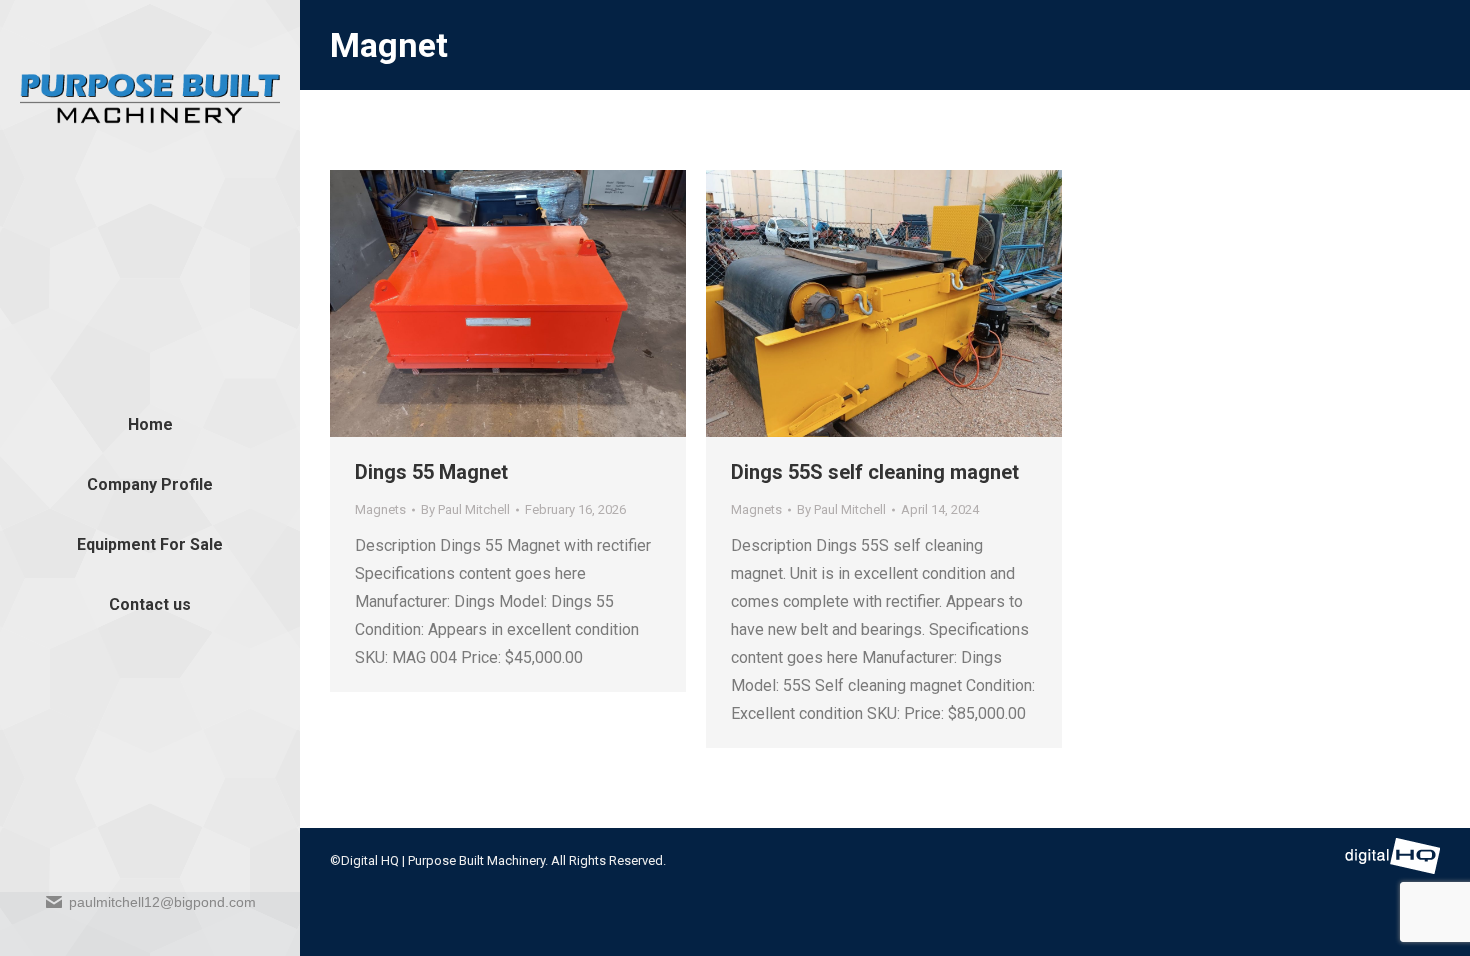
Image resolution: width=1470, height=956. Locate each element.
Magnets (380, 509)
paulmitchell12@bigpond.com (162, 902)
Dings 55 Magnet (431, 472)
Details (535, 304)
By (465, 509)
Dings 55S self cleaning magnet (875, 472)
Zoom (481, 304)
